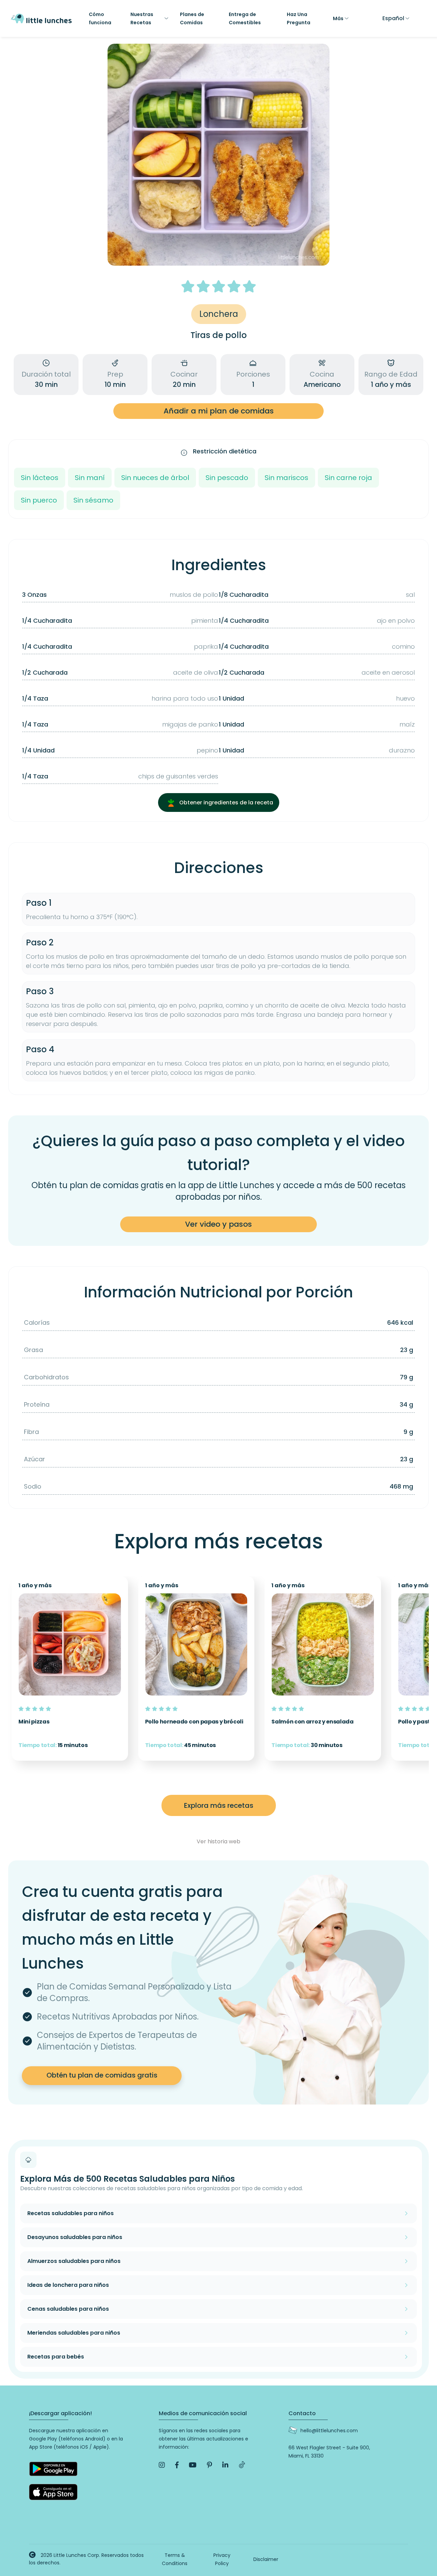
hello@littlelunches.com (329, 2431)
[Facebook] (177, 2465)
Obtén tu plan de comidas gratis (102, 2075)
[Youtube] (193, 2465)
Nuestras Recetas (142, 18)
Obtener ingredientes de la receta (225, 803)
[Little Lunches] (41, 18)
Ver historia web (218, 1841)
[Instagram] (162, 2465)
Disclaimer (266, 2559)
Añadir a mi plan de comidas (219, 411)
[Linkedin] (225, 2465)
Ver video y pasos (218, 1224)
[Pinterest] (209, 2465)
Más (338, 18)
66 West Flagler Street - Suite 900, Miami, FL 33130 (329, 2452)
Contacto (302, 2413)
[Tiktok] (242, 2465)
